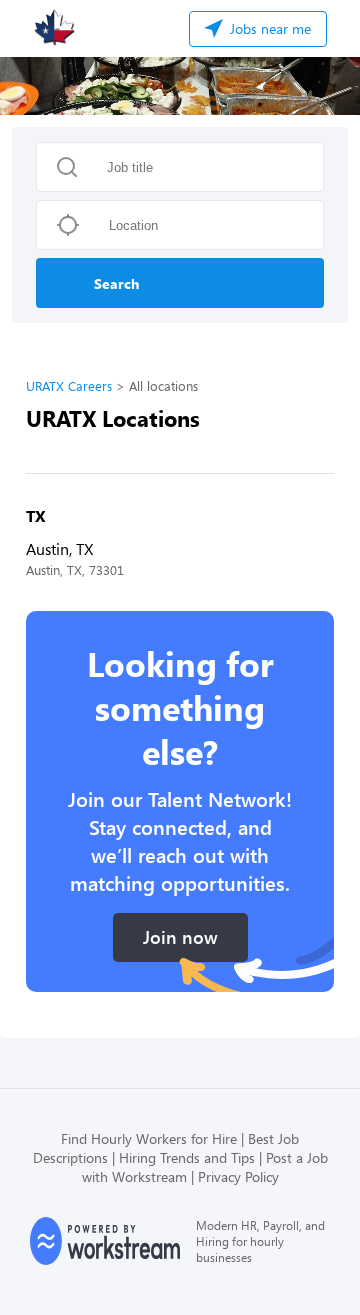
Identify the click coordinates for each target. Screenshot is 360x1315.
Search (116, 283)
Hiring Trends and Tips (187, 1157)
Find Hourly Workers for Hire (149, 1138)
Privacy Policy (238, 1176)
